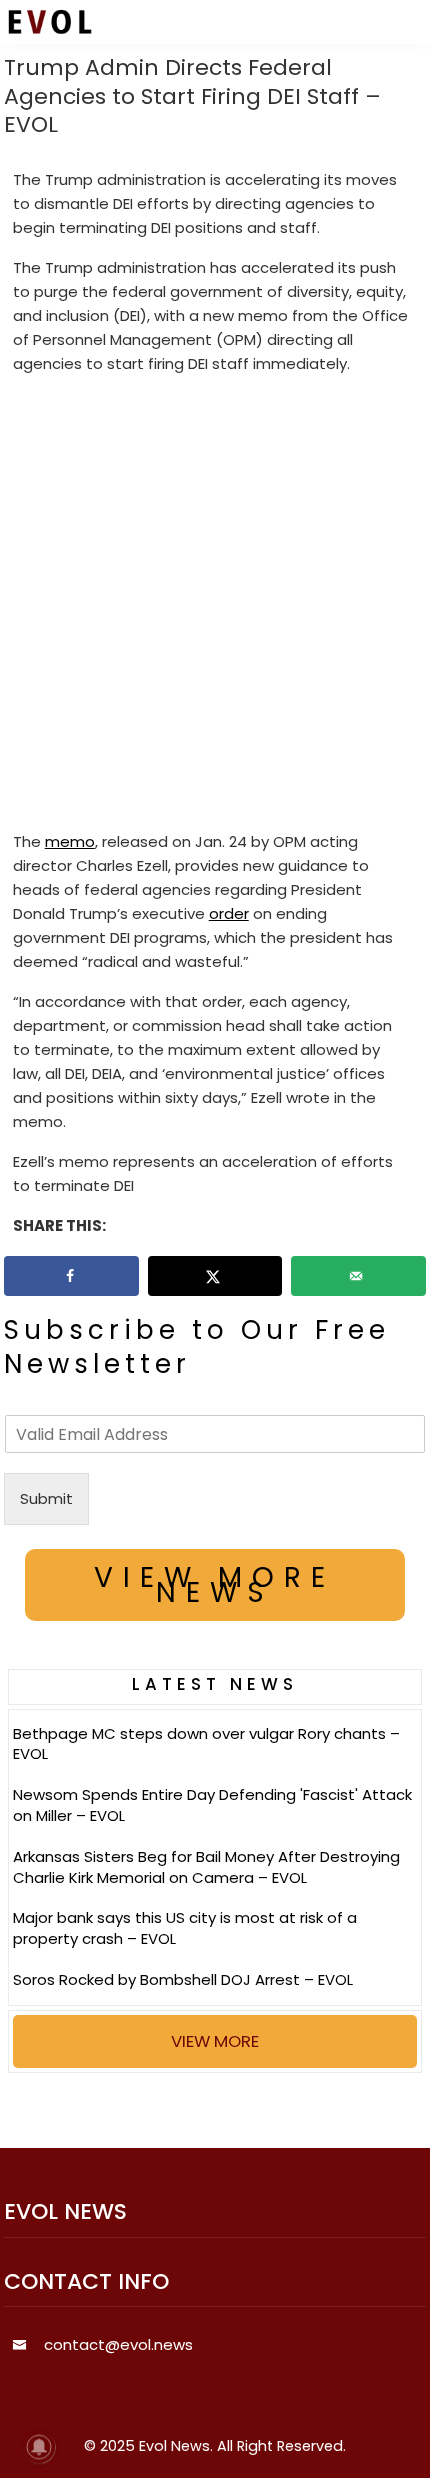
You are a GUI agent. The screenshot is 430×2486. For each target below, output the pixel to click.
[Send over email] (358, 1276)
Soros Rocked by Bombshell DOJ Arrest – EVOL (183, 1979)
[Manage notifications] (39, 2447)
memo (70, 841)
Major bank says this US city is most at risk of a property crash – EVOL (185, 1928)
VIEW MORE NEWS (214, 1585)
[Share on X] (215, 1276)
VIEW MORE (215, 2041)
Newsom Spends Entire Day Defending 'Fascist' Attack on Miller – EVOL (212, 1805)
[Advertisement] (215, 607)
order (229, 913)
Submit (46, 1498)
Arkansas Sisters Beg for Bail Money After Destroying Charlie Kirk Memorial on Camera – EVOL (206, 1867)
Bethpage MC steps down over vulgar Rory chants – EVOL (206, 1744)
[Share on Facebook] (71, 1276)
